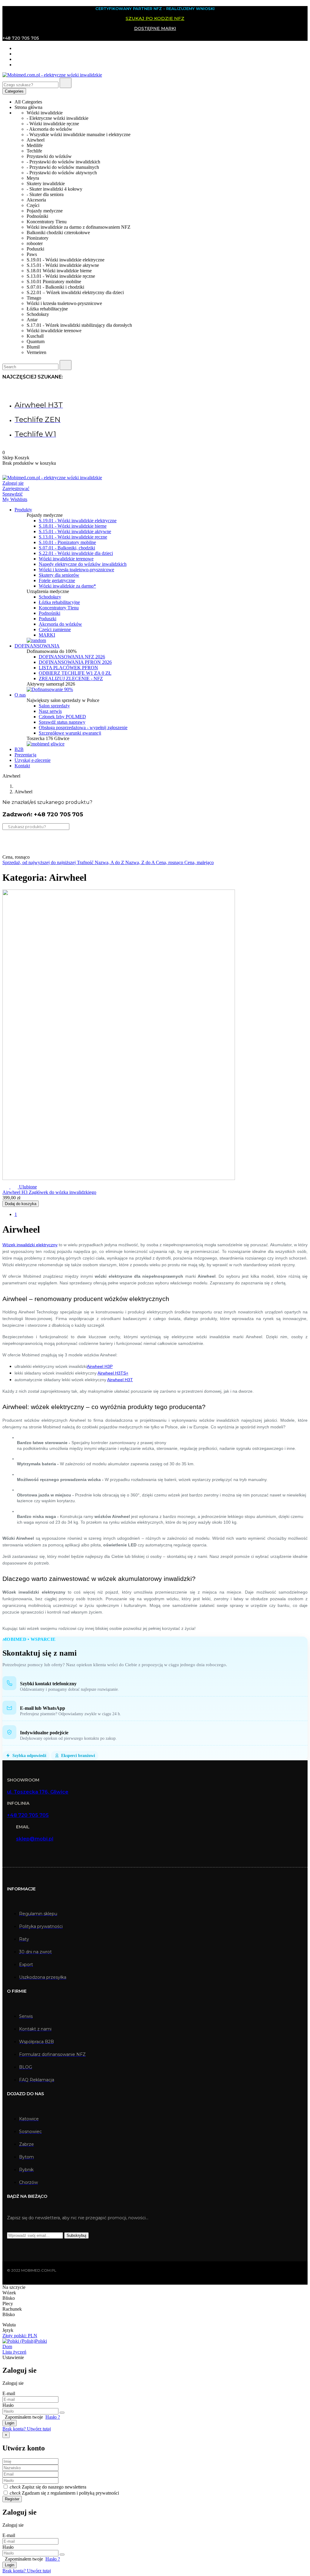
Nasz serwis (50, 711)
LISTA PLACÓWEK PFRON (68, 668)
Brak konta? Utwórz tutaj (27, 2429)
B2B (19, 749)
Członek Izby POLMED (62, 717)
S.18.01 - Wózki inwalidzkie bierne (73, 526)
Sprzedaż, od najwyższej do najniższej (40, 862)
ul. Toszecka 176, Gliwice (38, 1792)
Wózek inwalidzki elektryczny (30, 1245)
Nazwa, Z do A (141, 862)
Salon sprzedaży (54, 706)
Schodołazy (50, 597)
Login (10, 2423)
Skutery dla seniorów (59, 575)
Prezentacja (25, 755)
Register (12, 2499)
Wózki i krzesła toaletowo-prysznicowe (76, 570)
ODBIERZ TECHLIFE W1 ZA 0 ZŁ (75, 673)
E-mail (9, 2393)
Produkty (23, 510)
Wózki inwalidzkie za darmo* (67, 586)
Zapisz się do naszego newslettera (54, 2487)
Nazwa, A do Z (110, 862)
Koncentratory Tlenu (59, 608)
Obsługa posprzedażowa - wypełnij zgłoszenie (83, 728)
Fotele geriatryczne (57, 580)
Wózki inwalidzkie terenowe (66, 559)
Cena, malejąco (199, 862)
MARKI (47, 635)
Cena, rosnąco (170, 862)
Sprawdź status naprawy (62, 722)
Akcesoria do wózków (60, 624)
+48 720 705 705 (28, 1815)
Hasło (8, 2405)
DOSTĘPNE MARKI (155, 28)
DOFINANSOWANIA (37, 646)
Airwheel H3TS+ (113, 1373)
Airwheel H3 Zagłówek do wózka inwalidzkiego (49, 1192)
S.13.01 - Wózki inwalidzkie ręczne (73, 537)
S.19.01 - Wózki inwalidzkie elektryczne (78, 521)
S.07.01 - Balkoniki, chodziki (67, 548)
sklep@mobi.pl (35, 1839)
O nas (20, 695)
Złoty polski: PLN (20, 2336)
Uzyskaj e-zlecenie (33, 760)
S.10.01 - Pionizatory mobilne (67, 542)
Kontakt (22, 766)
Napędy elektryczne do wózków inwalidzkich (83, 564)
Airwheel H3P (100, 1366)
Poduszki (48, 619)
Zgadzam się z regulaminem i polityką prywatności (70, 2493)
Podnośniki (49, 613)
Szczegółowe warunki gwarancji (70, 733)
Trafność (86, 862)
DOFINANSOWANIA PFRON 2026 (75, 662)
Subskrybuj (76, 2235)
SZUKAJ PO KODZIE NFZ (155, 18)
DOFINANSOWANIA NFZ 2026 (72, 657)
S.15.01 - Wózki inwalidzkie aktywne (75, 531)
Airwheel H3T (120, 1380)
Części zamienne (55, 629)
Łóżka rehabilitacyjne (59, 602)
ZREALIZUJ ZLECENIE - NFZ (71, 678)
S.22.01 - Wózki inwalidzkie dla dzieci (76, 553)
